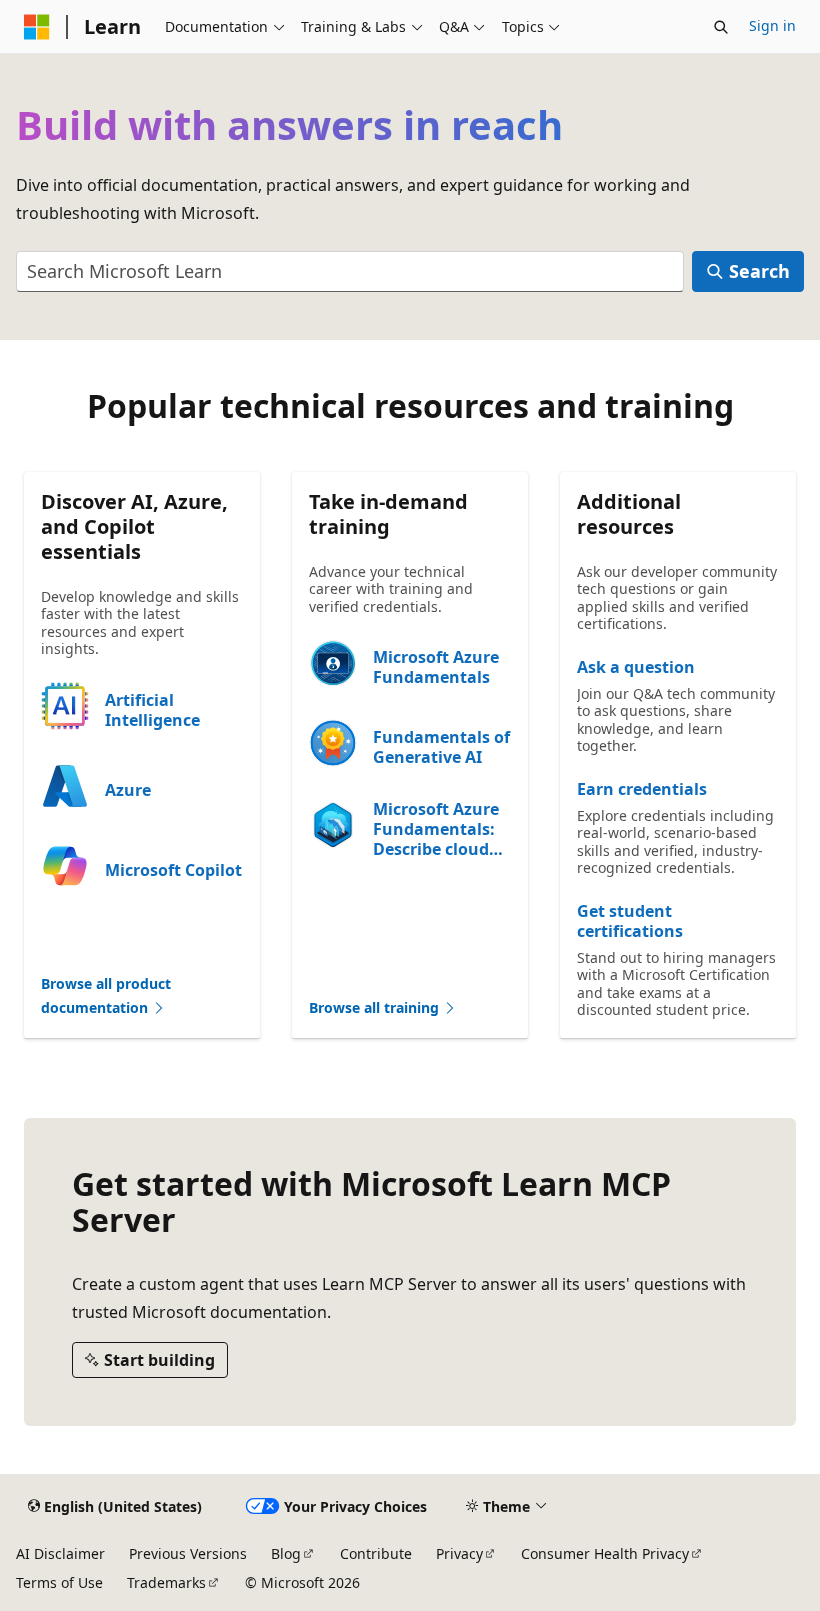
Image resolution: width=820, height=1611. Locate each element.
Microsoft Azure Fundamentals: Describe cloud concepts (436, 829)
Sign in (772, 25)
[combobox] (350, 271)
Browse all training (376, 1007)
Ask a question (636, 667)
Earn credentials (642, 789)
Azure (128, 790)
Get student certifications (630, 921)
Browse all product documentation (106, 996)
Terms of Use (59, 1582)
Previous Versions (188, 1553)
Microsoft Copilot (173, 870)
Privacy (459, 1553)
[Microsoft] (37, 27)
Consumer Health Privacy (605, 1553)
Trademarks (166, 1582)
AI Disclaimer (60, 1553)
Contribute (376, 1553)
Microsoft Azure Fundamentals (436, 667)
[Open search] (721, 27)
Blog (286, 1553)
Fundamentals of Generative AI (441, 747)
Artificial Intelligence (152, 710)
